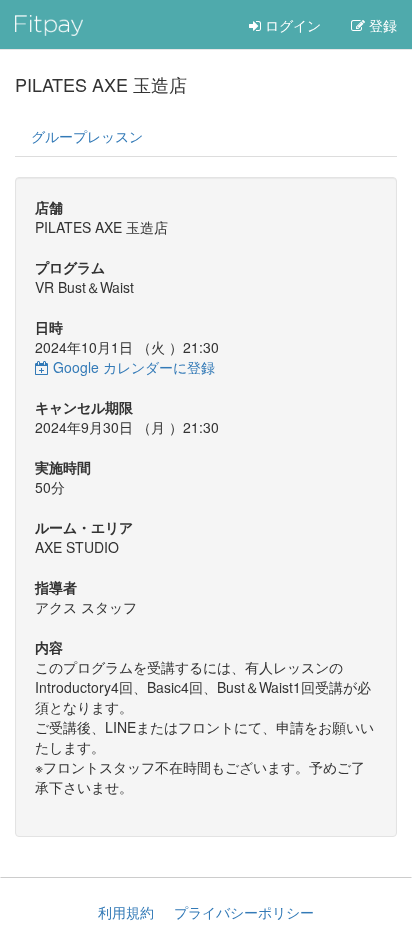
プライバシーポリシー (244, 912)
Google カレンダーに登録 (132, 367)
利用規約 (126, 912)
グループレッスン (87, 136)
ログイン (291, 25)
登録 (381, 25)
